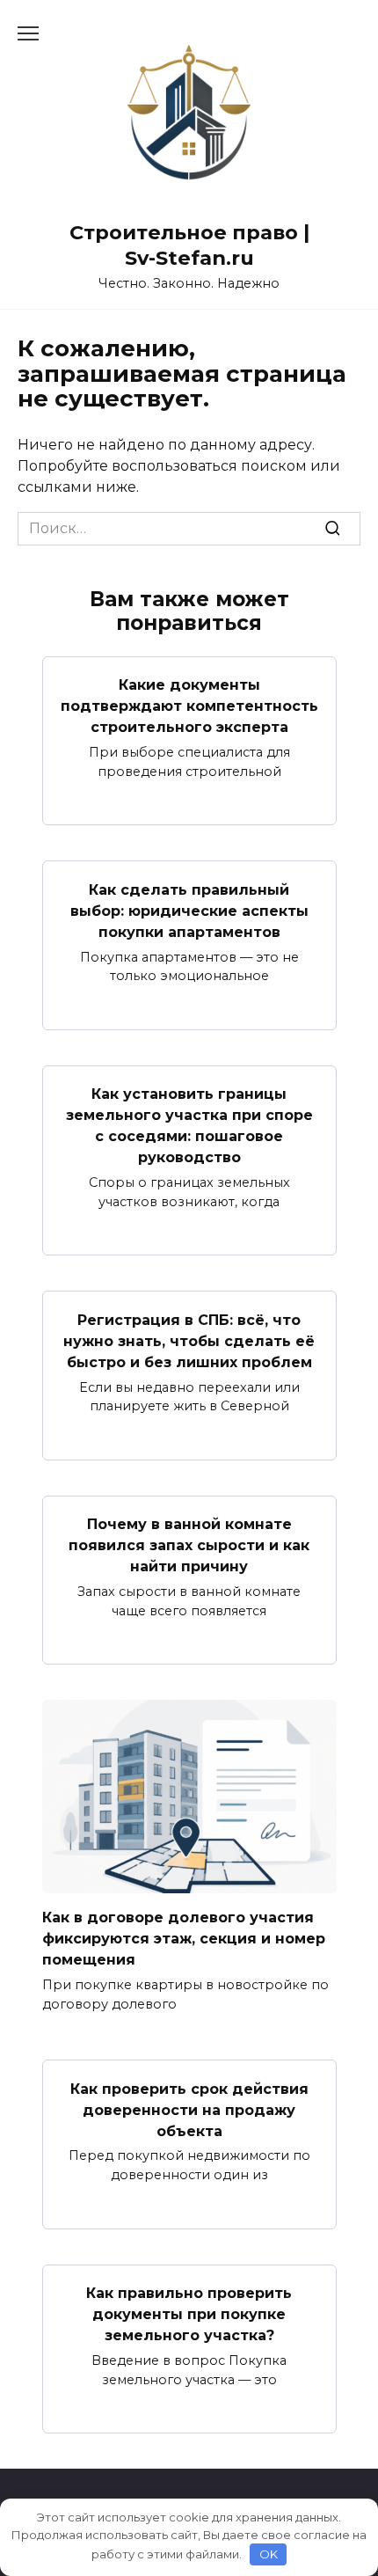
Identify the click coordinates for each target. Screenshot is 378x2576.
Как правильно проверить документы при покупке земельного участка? (189, 2314)
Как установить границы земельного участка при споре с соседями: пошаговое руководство (189, 1126)
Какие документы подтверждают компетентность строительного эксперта (189, 706)
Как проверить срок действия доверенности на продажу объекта (189, 2109)
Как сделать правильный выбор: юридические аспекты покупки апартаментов (189, 910)
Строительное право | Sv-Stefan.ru (189, 245)
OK (269, 2554)
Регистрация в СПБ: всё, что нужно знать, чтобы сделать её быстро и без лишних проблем (189, 1340)
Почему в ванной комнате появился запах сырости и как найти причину (189, 1545)
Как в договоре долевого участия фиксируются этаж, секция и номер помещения (184, 1939)
